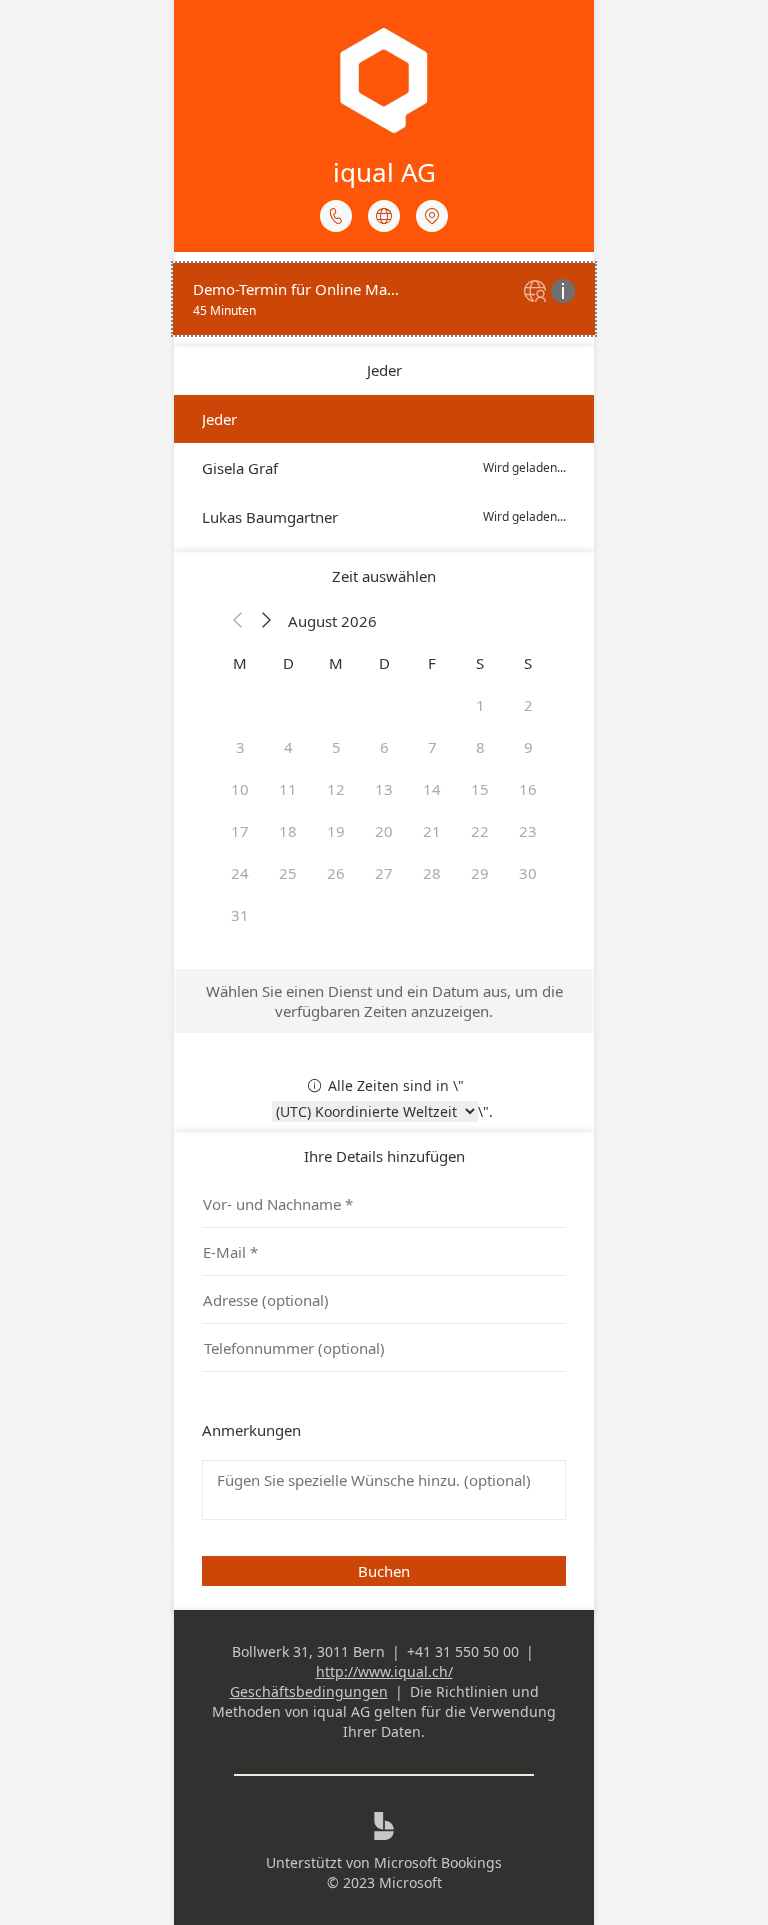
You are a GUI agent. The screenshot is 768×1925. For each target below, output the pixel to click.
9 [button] (528, 747)
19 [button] (336, 831)
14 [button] (432, 789)
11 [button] (288, 789)
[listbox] (384, 468)
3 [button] (240, 747)
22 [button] (480, 831)
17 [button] (240, 831)
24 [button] (240, 873)
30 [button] (528, 873)
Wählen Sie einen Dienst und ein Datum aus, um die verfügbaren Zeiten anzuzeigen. (384, 1001)
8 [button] (480, 747)
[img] (537, 292)
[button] (238, 621)
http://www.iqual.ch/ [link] (384, 1671)
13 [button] (384, 789)
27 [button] (384, 873)
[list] (384, 299)
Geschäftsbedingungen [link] (309, 1691)
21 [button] (432, 831)
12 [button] (336, 789)
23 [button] (528, 831)
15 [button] (480, 789)
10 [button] (240, 789)
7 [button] (432, 747)
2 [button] (528, 705)
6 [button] (384, 747)
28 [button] (432, 873)
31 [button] (240, 915)
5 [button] (336, 747)
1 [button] (480, 705)
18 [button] (288, 831)
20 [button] (384, 831)
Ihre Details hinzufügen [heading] (384, 1156)
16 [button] (528, 789)
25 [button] (288, 873)
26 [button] (336, 873)
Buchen (384, 1571)
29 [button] (480, 873)
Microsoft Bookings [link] (438, 1862)
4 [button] (288, 747)
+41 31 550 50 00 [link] (463, 1651)
